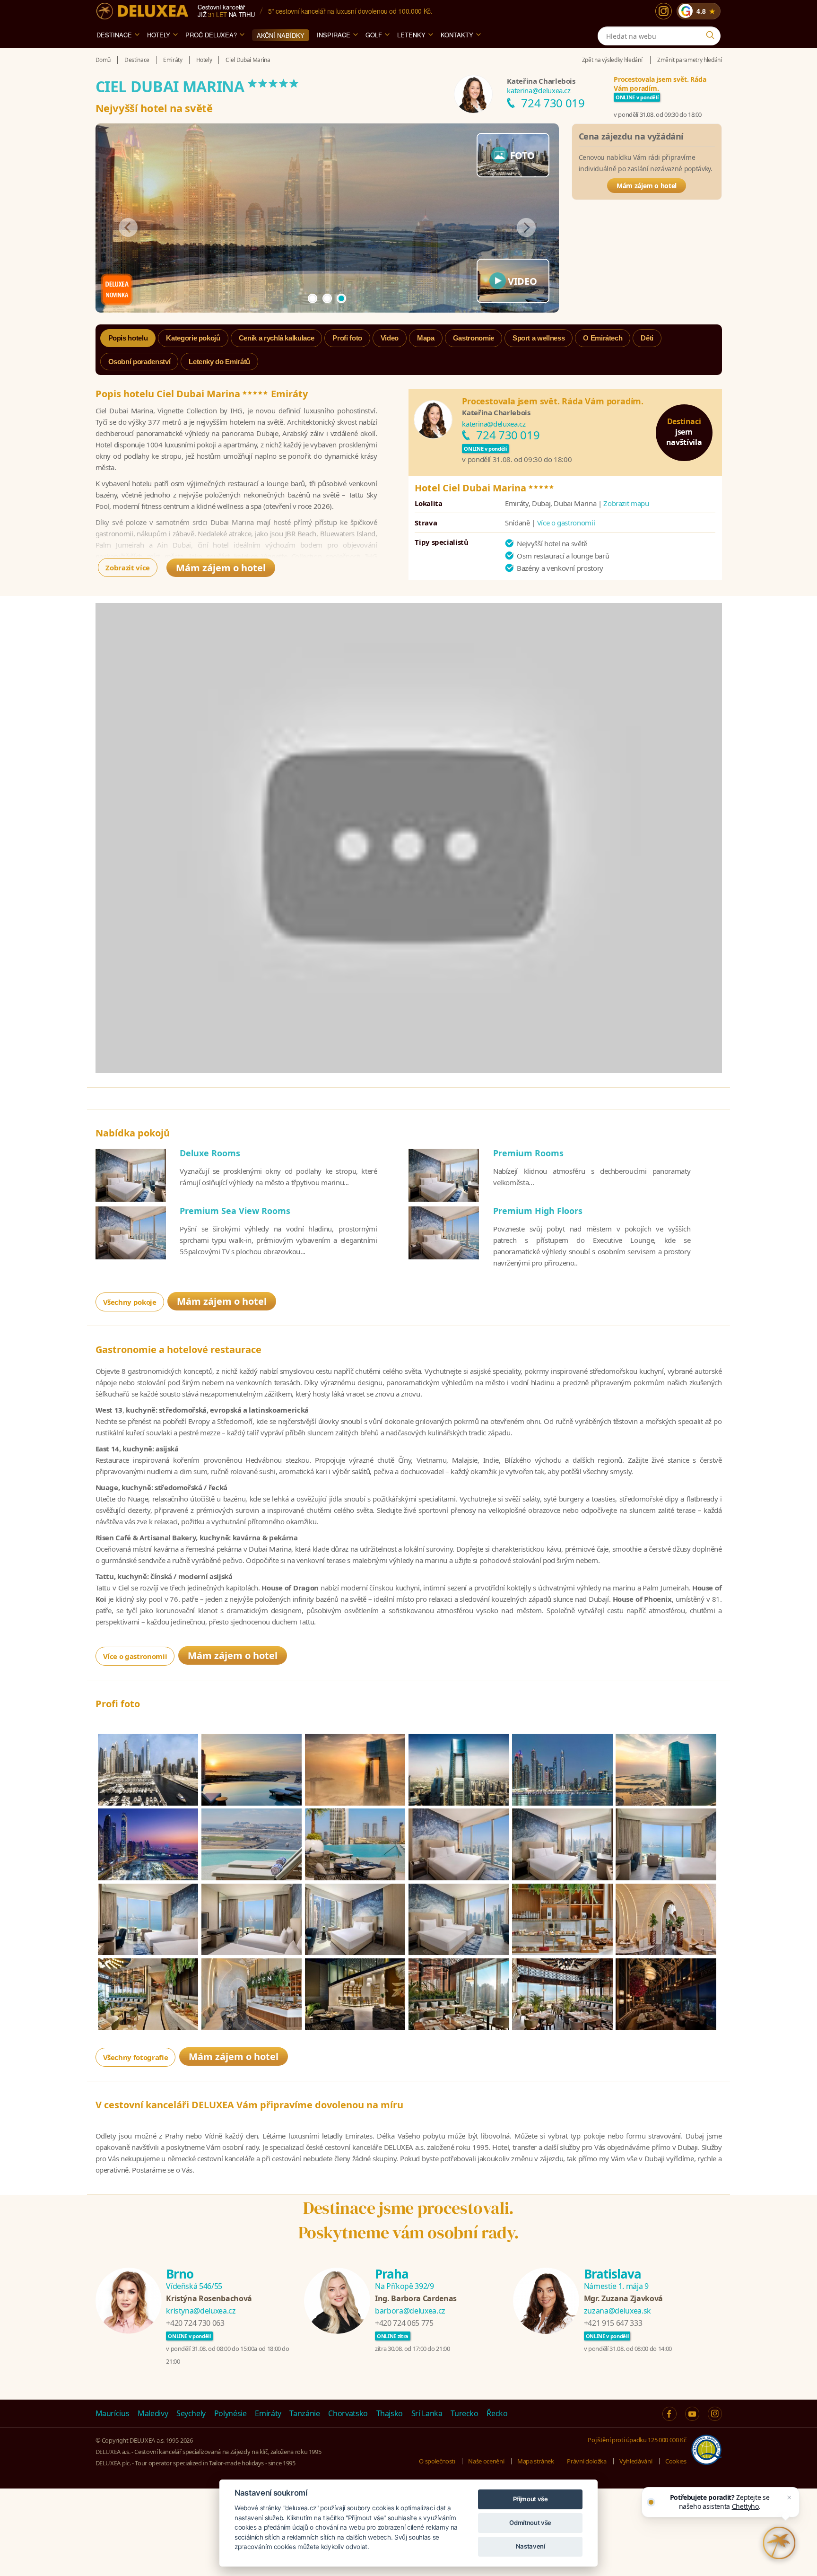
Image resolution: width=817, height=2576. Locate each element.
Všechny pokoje (130, 1302)
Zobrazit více (127, 568)
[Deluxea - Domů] (142, 11)
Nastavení (530, 2546)
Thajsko (390, 2413)
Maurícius (113, 2413)
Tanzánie (304, 2413)
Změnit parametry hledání (690, 60)
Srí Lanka (427, 2413)
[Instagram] (664, 11)
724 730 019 (553, 103)
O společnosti (437, 2461)
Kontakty (457, 35)
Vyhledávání (636, 2461)
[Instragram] (715, 2414)
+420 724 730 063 (195, 2323)
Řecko (497, 2413)
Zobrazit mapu (626, 503)
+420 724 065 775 (404, 2323)
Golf (374, 35)
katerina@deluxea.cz (539, 90)
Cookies (676, 2461)
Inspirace (334, 35)
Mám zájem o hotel (647, 186)
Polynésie (230, 2413)
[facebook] (669, 2414)
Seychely (191, 2413)
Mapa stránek (536, 2461)
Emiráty (268, 2413)
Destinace (114, 35)
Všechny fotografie (136, 2057)
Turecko (465, 2413)
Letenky (411, 35)
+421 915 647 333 (613, 2323)
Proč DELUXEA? (211, 35)
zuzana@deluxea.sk (617, 2311)
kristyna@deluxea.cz (201, 2311)
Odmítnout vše (530, 2523)
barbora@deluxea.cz (410, 2311)
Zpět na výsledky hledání (612, 60)
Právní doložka (587, 2461)
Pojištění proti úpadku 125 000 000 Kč (637, 2440)
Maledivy (153, 2413)
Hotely (159, 35)
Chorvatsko (348, 2413)
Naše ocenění (486, 2461)
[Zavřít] (789, 2497)
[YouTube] (692, 2414)
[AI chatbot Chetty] (779, 2543)
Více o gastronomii (566, 523)
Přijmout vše (530, 2499)
